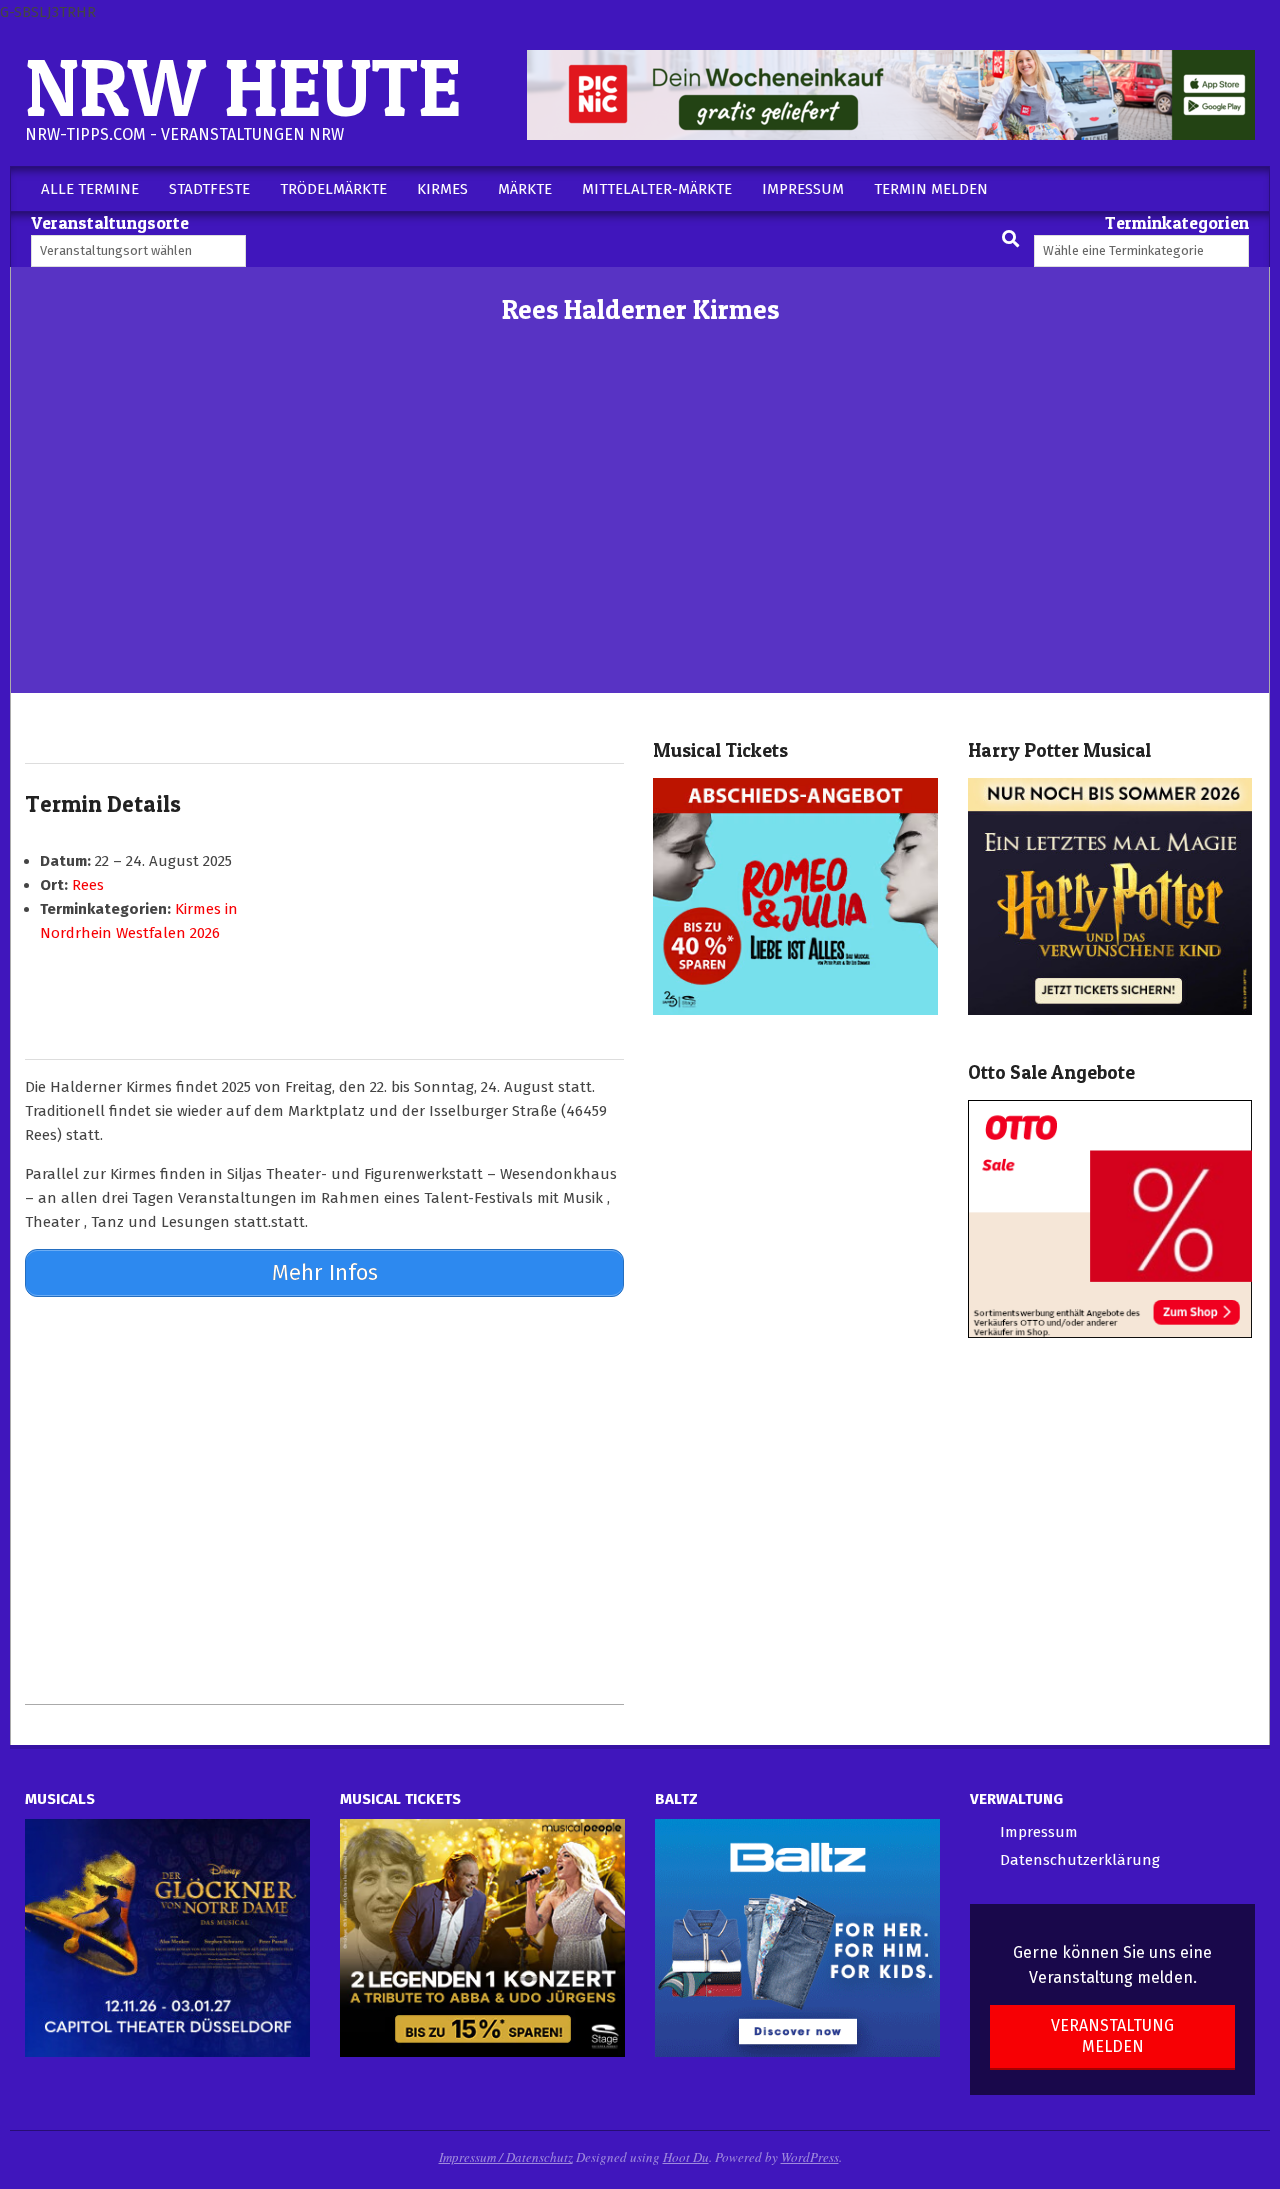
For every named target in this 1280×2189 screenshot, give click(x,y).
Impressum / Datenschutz (506, 2157)
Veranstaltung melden (1112, 2036)
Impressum (1039, 1832)
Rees (88, 885)
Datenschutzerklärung (1080, 1860)
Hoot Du (686, 2157)
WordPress (810, 2157)
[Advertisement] (640, 543)
